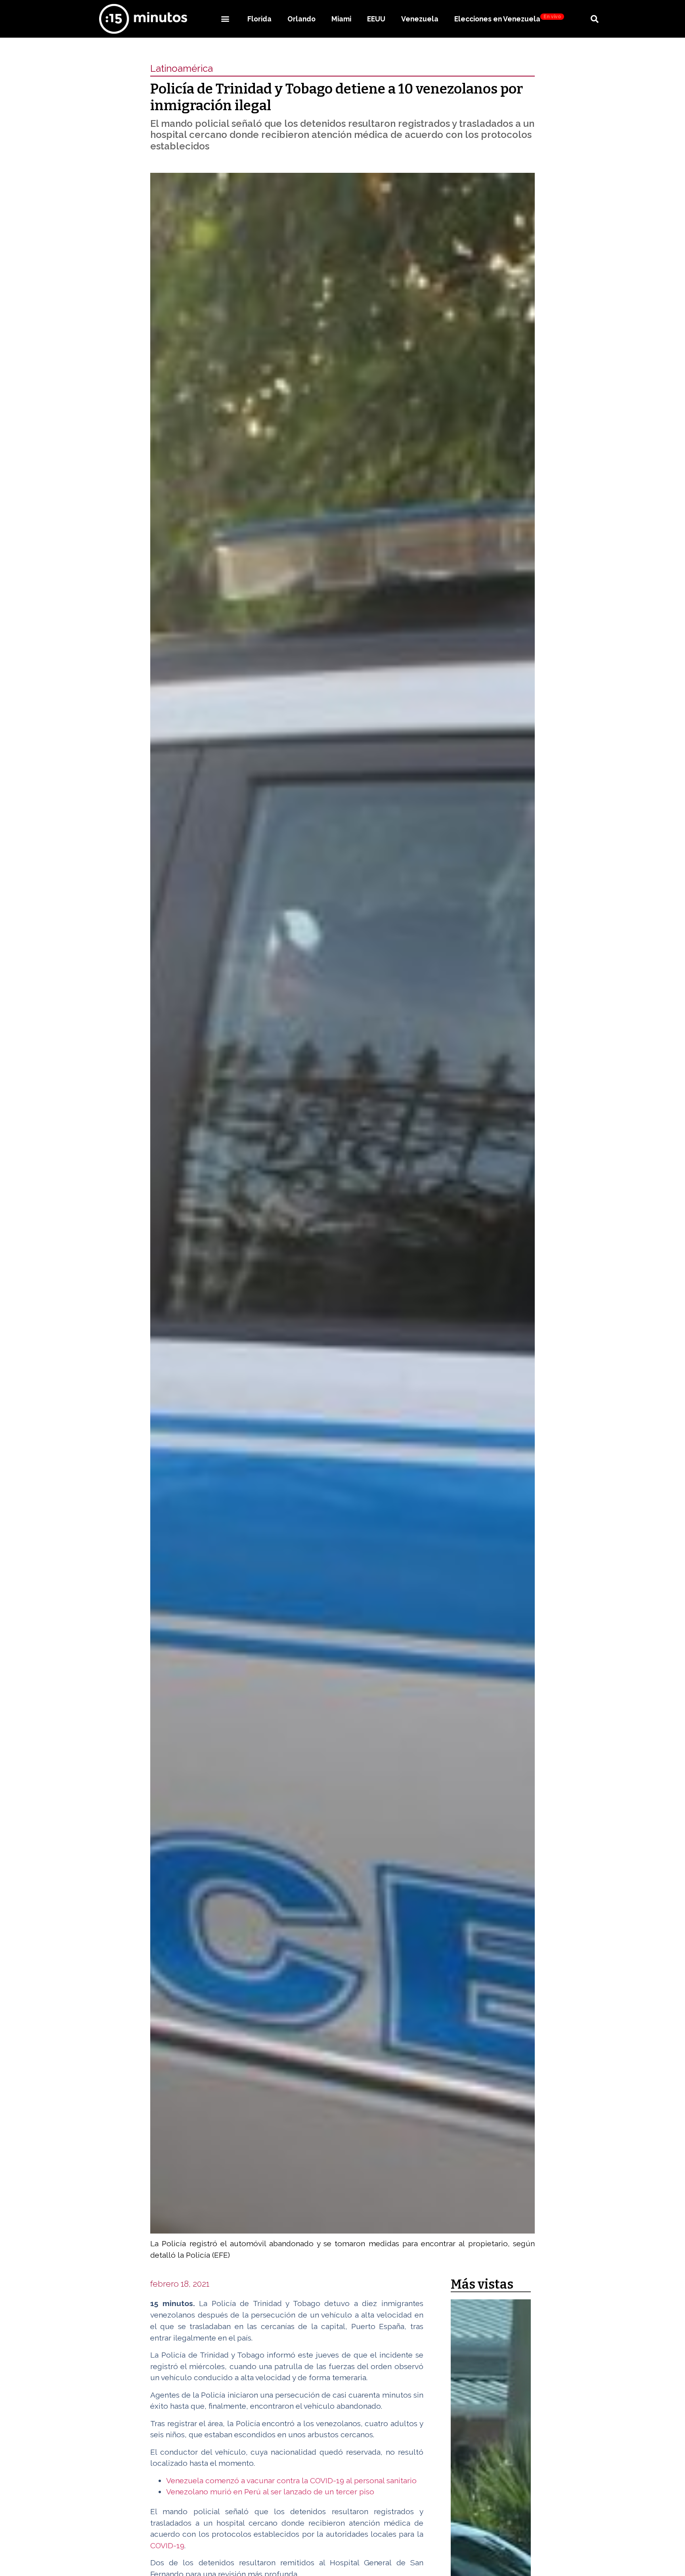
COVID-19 (167, 2545)
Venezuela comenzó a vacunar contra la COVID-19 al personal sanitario (291, 2480)
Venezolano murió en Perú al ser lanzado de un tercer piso (270, 2492)
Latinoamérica (182, 68)
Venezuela (420, 19)
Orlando (301, 19)
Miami (341, 19)
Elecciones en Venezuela (508, 18)
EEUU (376, 19)
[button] (225, 19)
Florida (259, 19)
